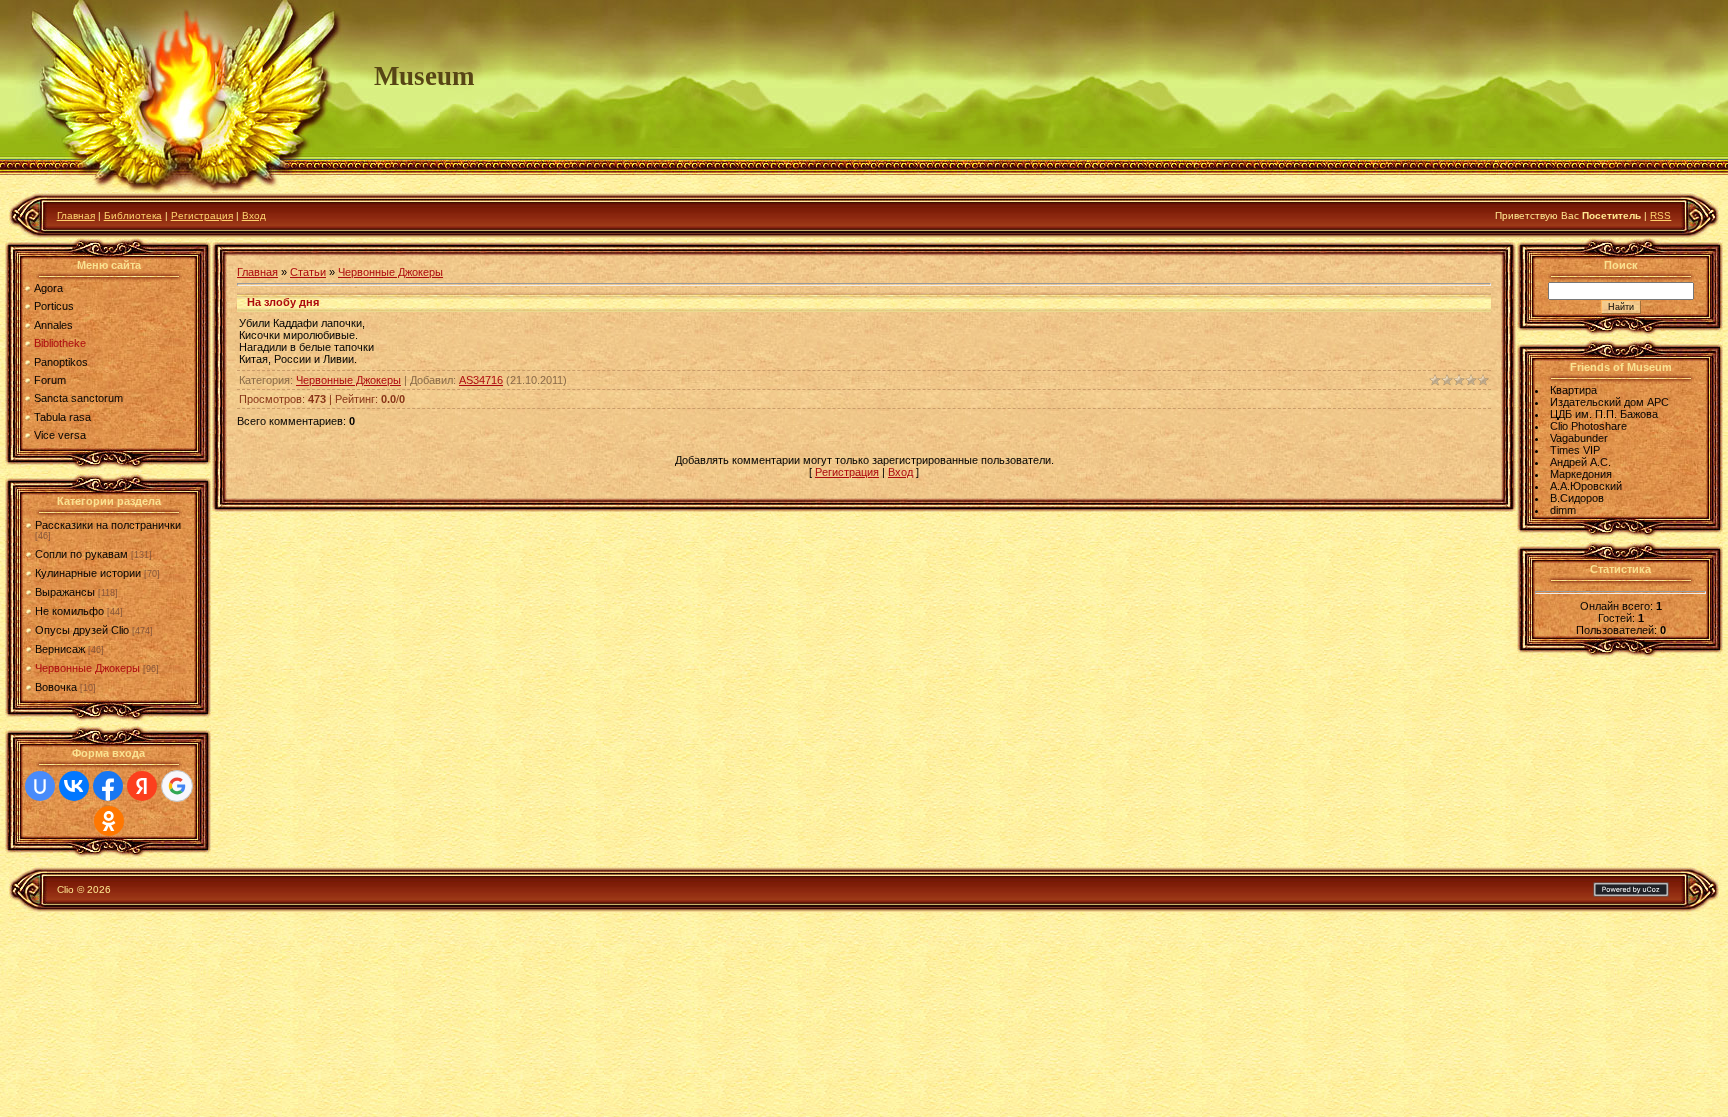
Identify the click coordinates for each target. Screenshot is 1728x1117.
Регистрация (202, 215)
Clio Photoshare (1588, 426)
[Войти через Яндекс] (142, 786)
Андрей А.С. (1580, 462)
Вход (254, 215)
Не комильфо (69, 611)
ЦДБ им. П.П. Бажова (1604, 414)
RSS (1660, 215)
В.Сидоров (1577, 498)
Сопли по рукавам (81, 554)
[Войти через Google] (177, 786)
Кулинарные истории (88, 573)
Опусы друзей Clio (82, 630)
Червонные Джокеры (87, 668)
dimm (1563, 510)
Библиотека (133, 215)
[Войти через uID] (40, 786)
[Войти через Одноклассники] (109, 821)
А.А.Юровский (1586, 486)
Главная (76, 215)
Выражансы (65, 592)
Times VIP (1575, 450)
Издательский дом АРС (1609, 402)
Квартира (1573, 390)
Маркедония (1581, 474)
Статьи (308, 272)
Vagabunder (1579, 438)
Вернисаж (60, 649)
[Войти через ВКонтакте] (74, 786)
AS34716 (481, 380)
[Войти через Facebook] (108, 786)
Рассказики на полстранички (108, 525)
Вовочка (56, 687)
